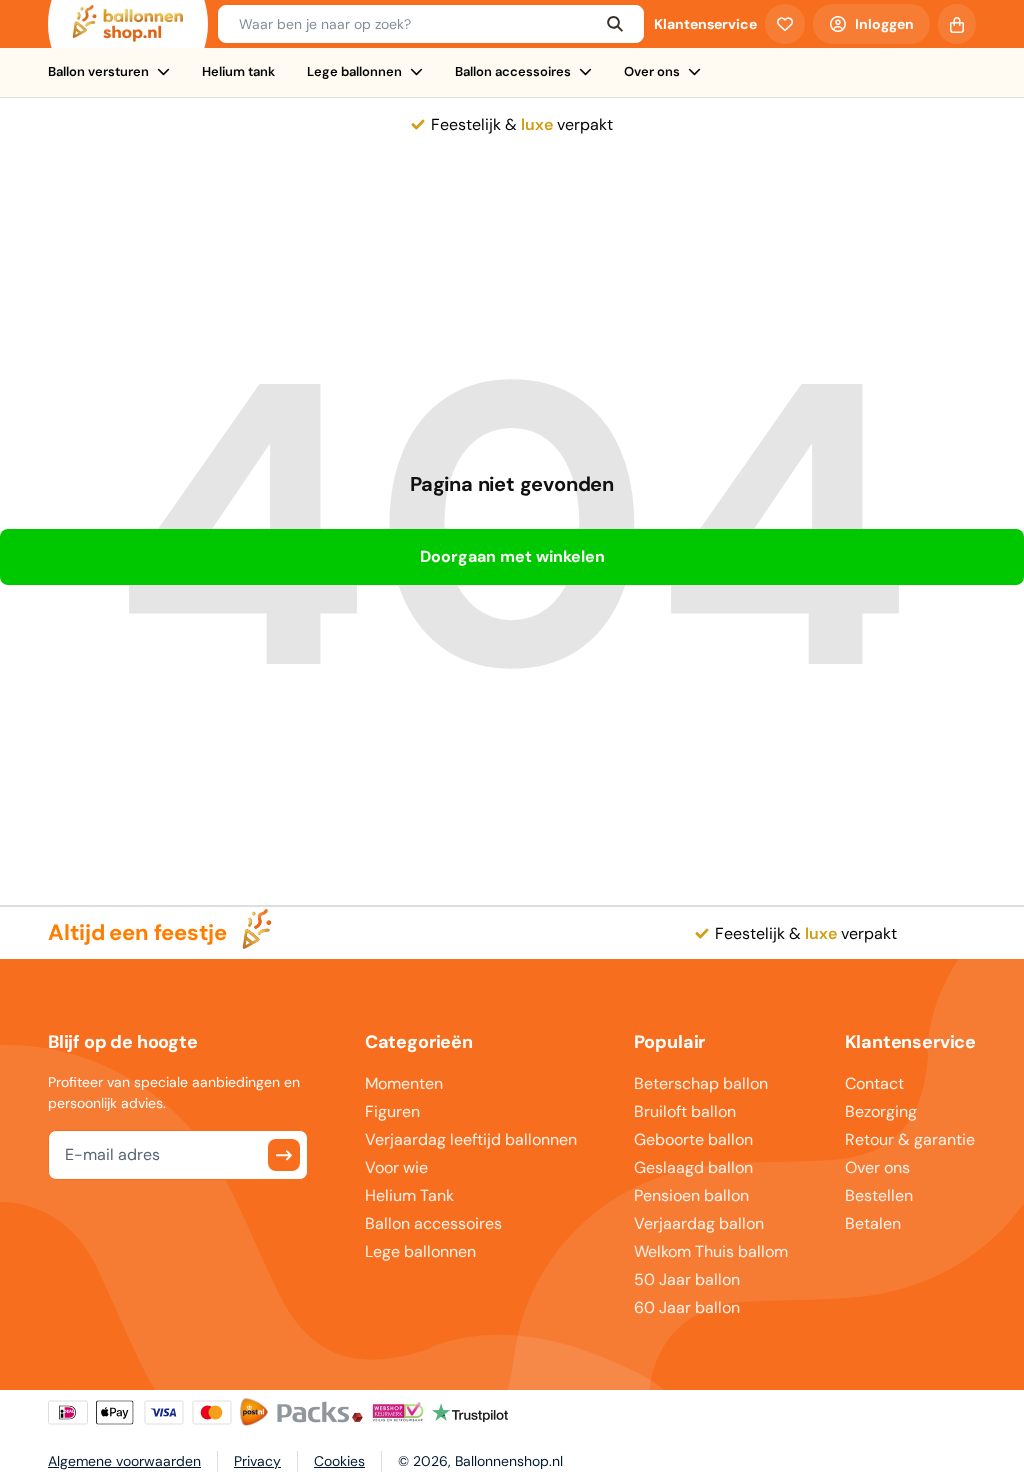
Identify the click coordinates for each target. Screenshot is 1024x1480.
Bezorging (881, 1111)
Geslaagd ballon (693, 1167)
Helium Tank (409, 1195)
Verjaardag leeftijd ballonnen (471, 1139)
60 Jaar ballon (687, 1307)
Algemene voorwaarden (124, 1461)
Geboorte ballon (693, 1139)
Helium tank (238, 71)
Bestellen (879, 1195)
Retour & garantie (910, 1139)
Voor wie (396, 1167)
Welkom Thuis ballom (711, 1251)
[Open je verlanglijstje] (785, 24)
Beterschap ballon (701, 1083)
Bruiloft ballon (685, 1111)
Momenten (404, 1083)
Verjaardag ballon (699, 1223)
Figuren (392, 1111)
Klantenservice (705, 24)
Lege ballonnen (354, 71)
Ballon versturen (98, 71)
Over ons (652, 71)
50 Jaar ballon (687, 1279)
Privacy (257, 1461)
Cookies (339, 1461)
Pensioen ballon (691, 1195)
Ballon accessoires (513, 71)
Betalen (873, 1223)
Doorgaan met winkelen (512, 556)
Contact (874, 1083)
